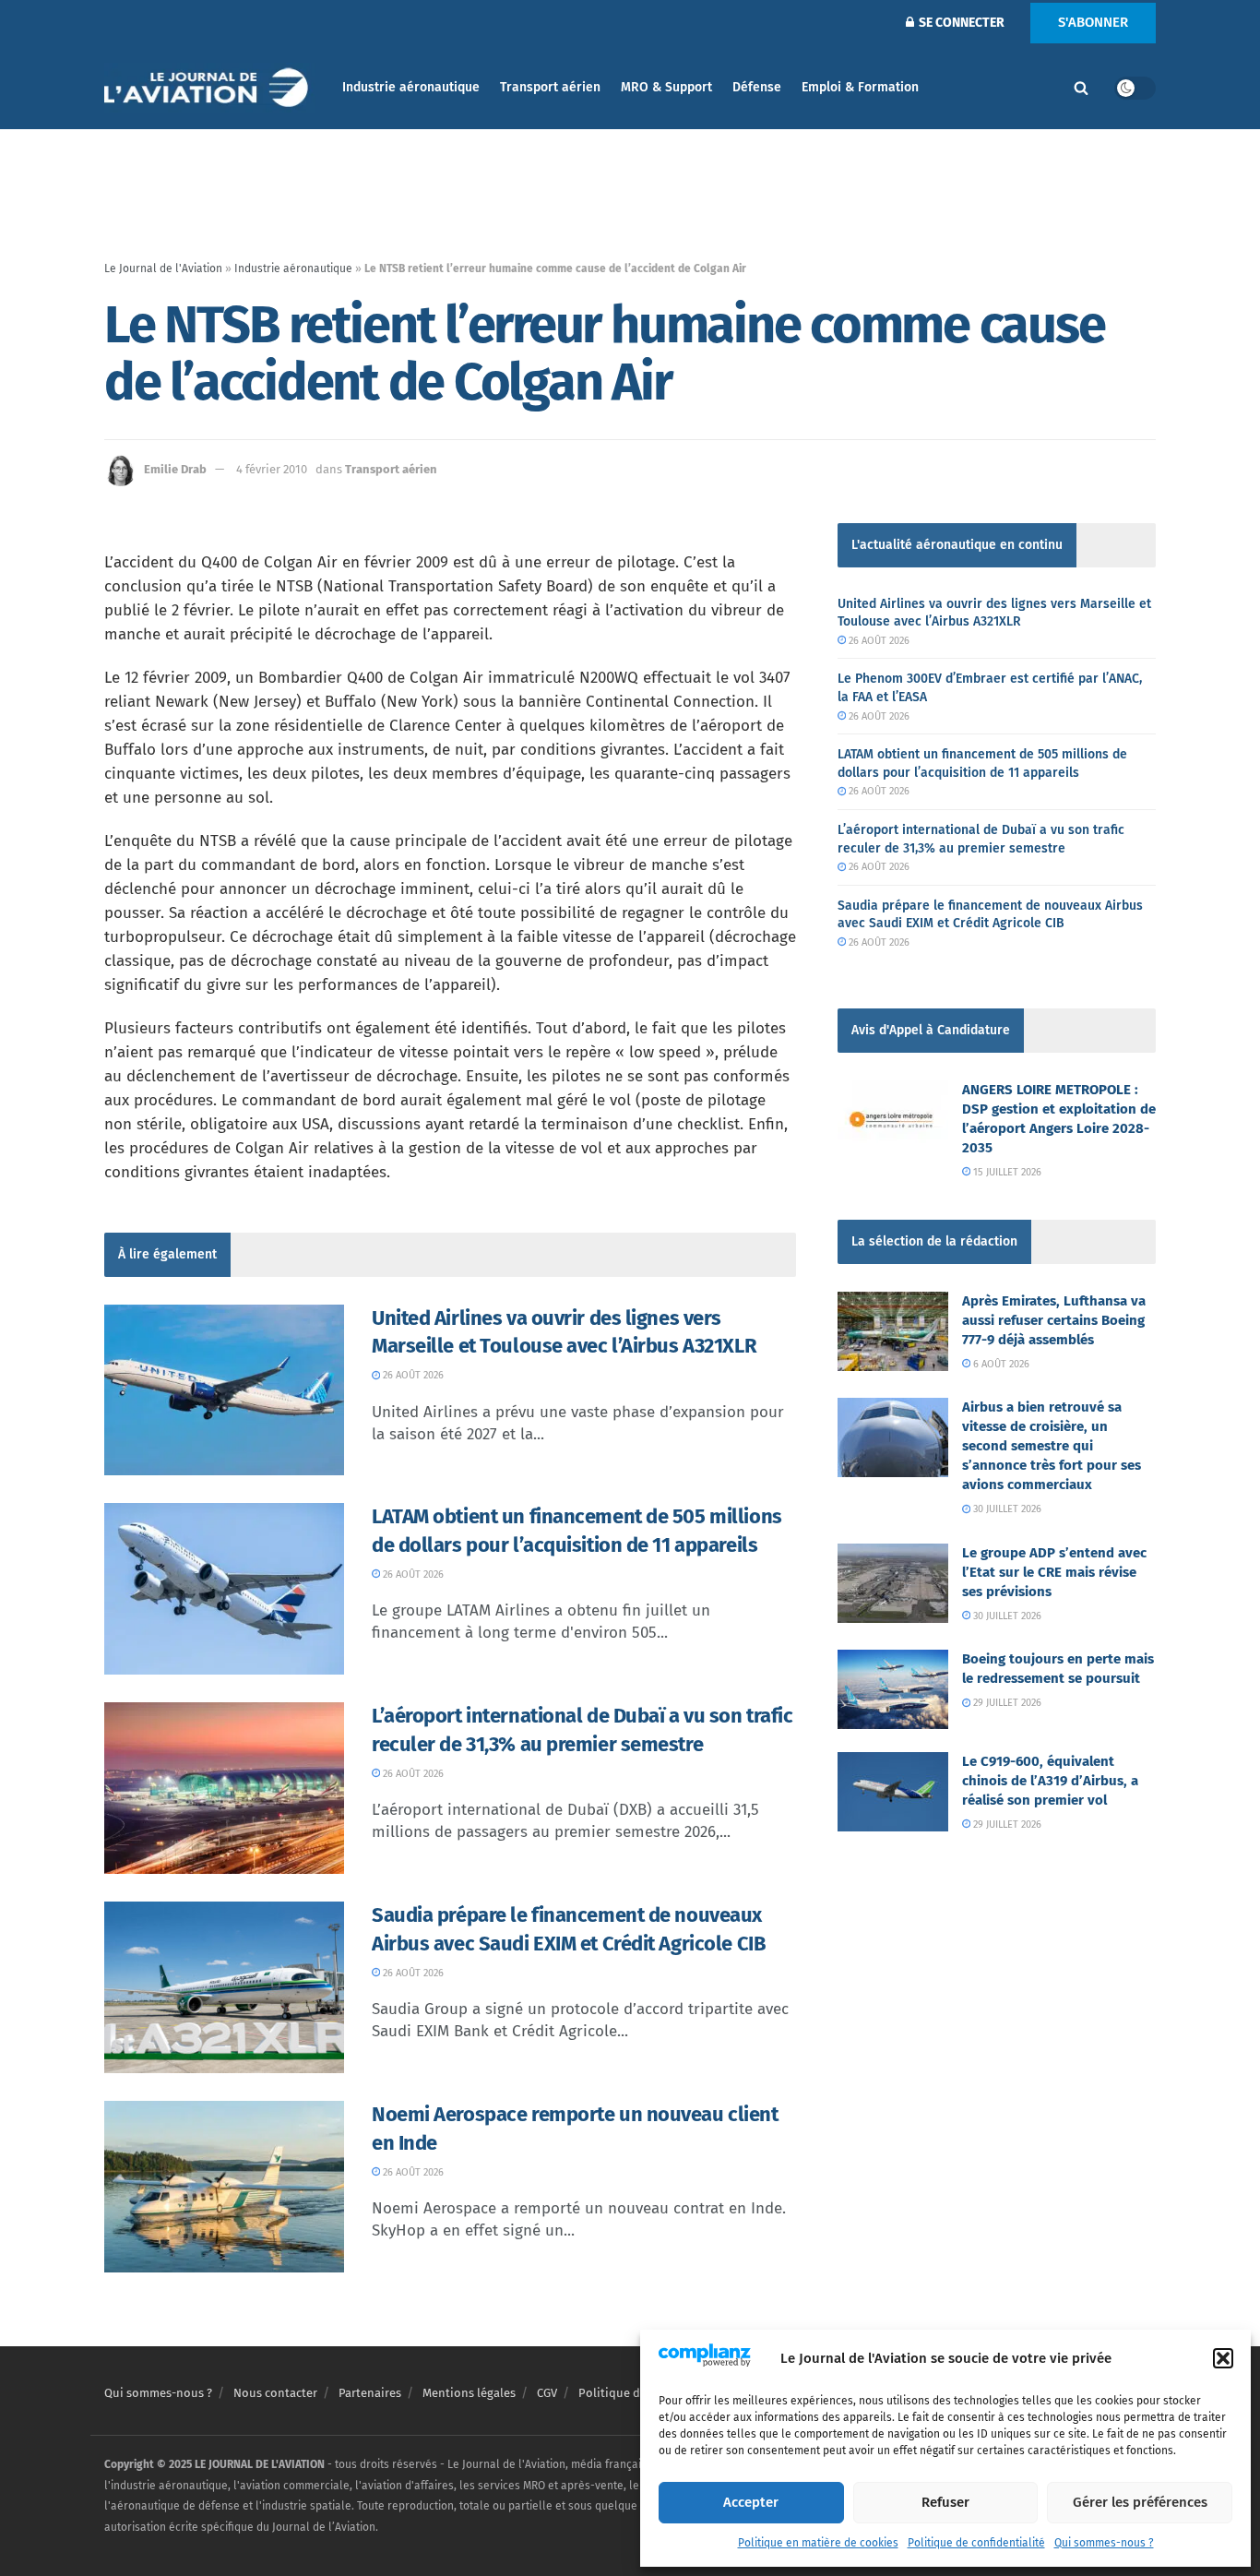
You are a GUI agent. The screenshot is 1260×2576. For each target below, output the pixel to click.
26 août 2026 (412, 1375)
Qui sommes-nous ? (1104, 2543)
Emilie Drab (175, 469)
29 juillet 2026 (1006, 1703)
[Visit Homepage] (210, 88)
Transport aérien (550, 87)
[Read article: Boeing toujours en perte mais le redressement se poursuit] (893, 1689)
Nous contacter (275, 2393)
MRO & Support (666, 87)
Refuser (945, 2502)
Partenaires (370, 2393)
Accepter (751, 2502)
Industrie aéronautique (411, 87)
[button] (1223, 2358)
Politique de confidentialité (976, 2543)
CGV (547, 2393)
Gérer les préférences (1140, 2502)
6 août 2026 (1000, 1364)
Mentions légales (469, 2393)
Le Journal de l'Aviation (163, 268)
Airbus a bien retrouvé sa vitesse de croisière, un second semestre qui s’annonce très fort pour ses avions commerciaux (1052, 1446)
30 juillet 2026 (1006, 1509)
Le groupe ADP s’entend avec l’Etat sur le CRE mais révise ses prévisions (1054, 1572)
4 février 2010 (272, 469)
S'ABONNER (1093, 22)
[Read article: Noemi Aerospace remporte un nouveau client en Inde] (224, 2187)
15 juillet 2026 (1006, 1172)
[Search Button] (1081, 88)
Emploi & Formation (860, 87)
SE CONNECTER (960, 23)
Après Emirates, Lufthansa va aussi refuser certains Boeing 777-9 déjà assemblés (1054, 1320)
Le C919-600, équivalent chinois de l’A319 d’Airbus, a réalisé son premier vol (1050, 1781)
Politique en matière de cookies (818, 2543)
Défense (757, 87)
